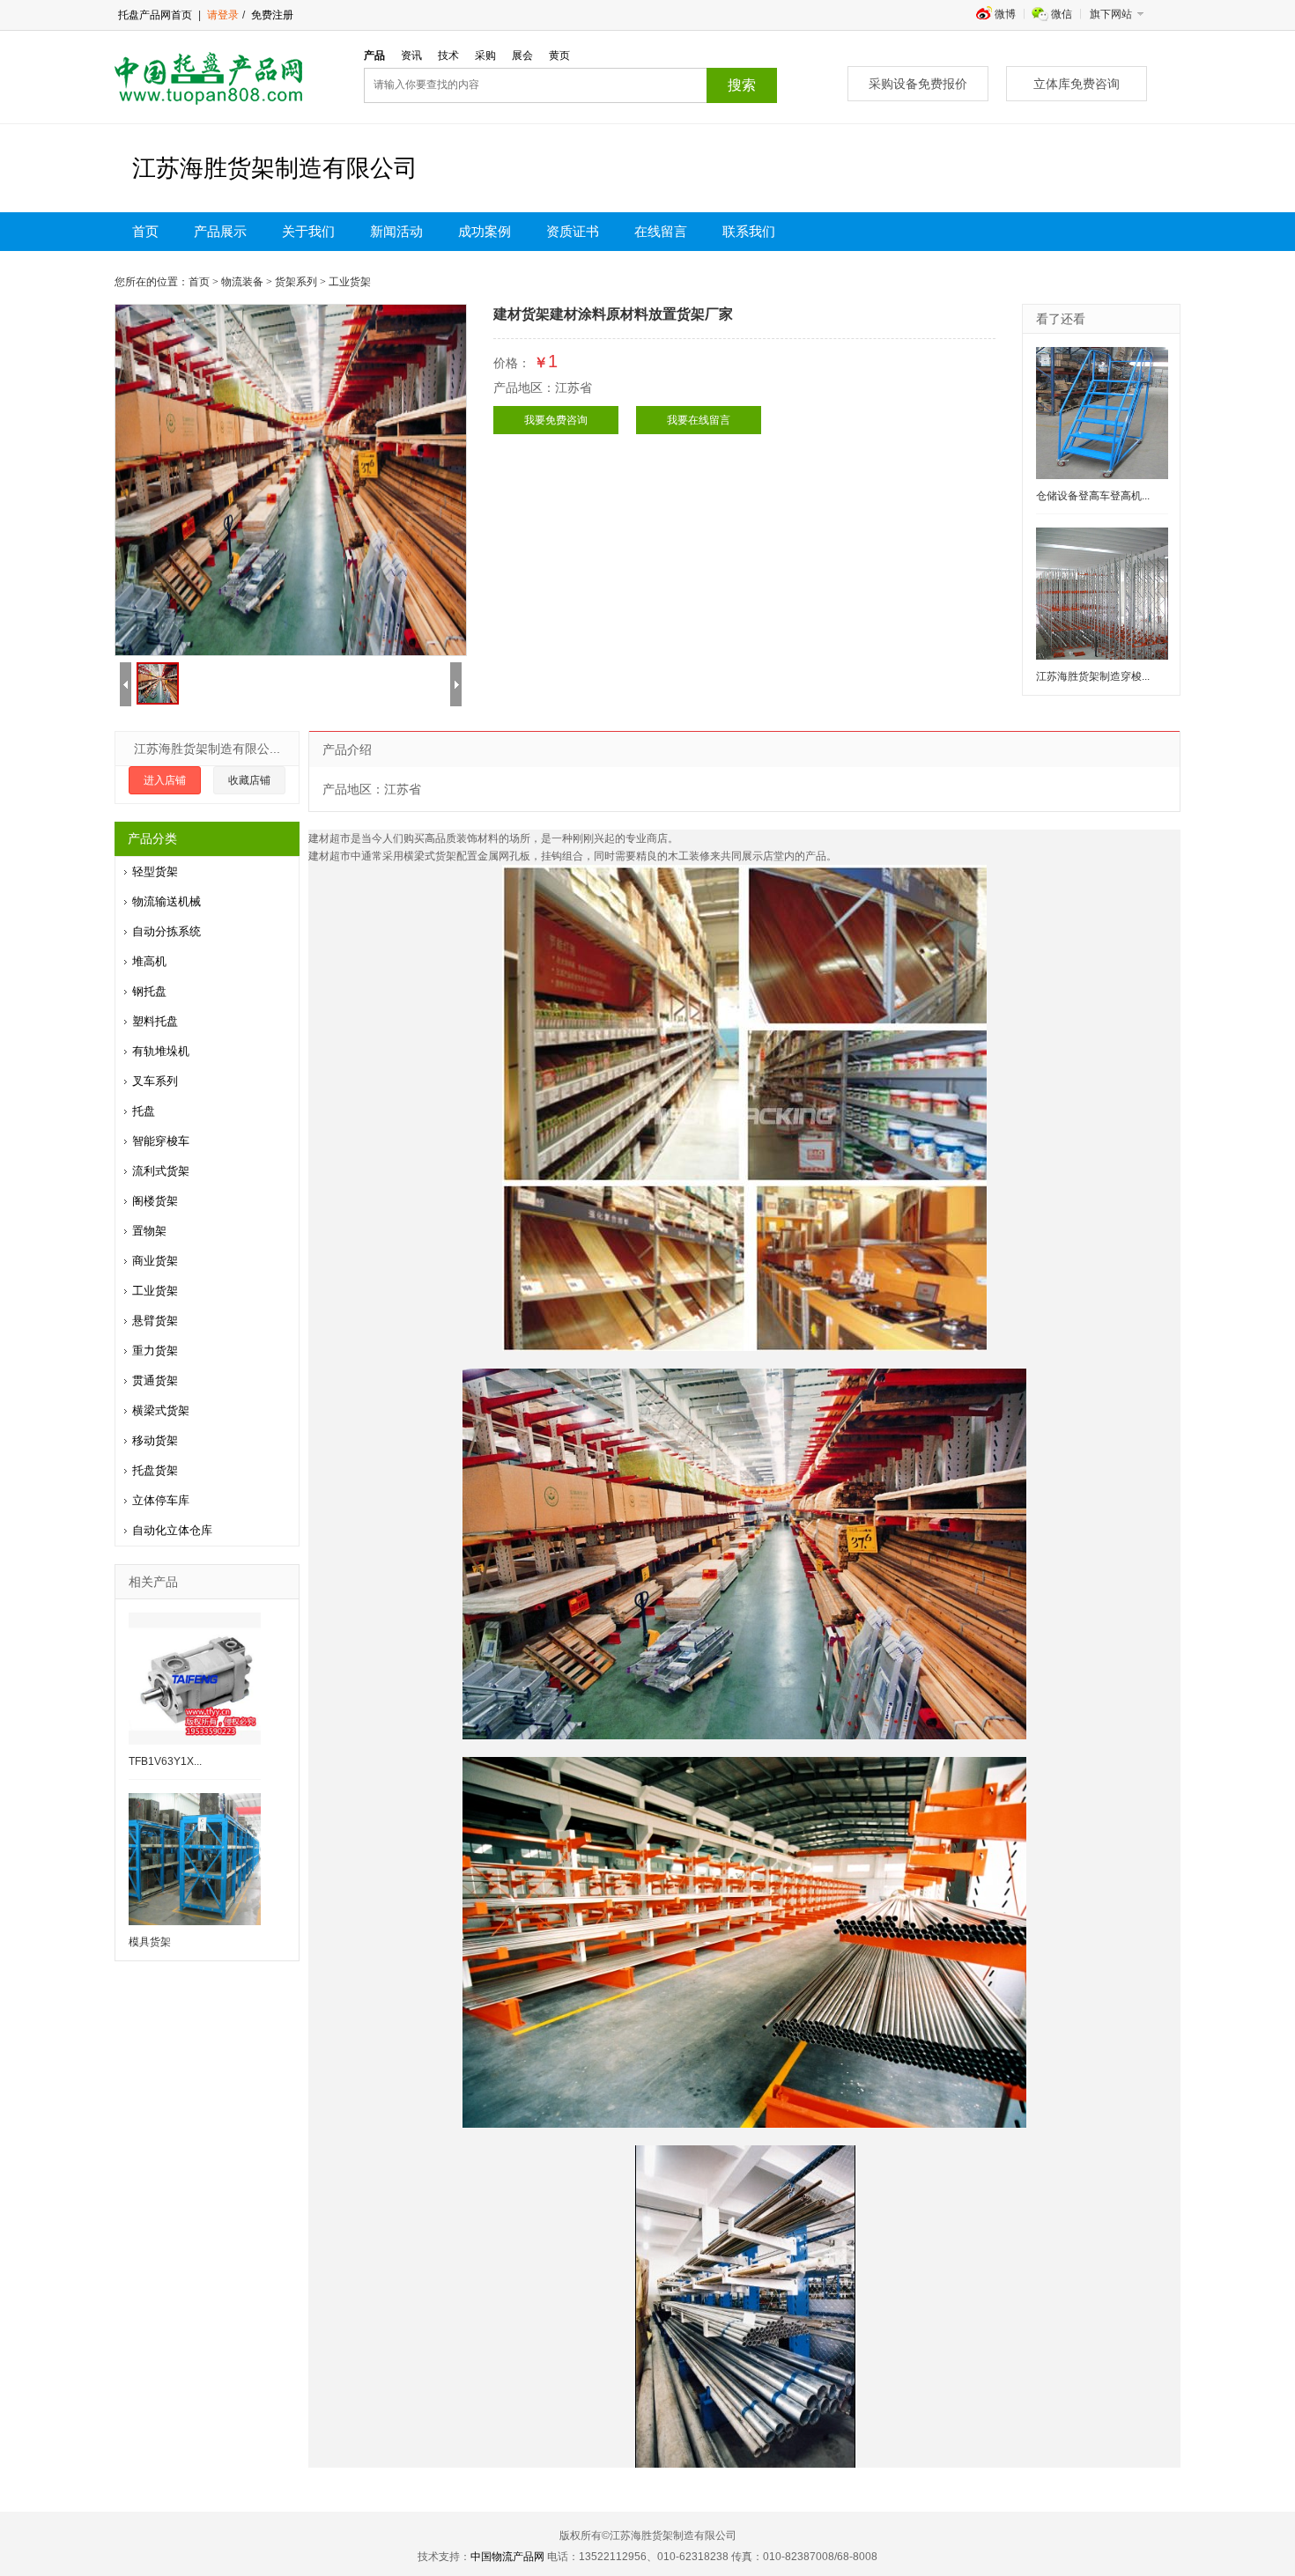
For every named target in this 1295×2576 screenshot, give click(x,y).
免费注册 (271, 15)
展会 (522, 55)
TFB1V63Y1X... (165, 1761)
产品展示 (220, 232)
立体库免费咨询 (1077, 84)
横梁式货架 (161, 1410)
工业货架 (155, 1291)
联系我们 (749, 232)
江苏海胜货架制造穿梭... (1093, 676)
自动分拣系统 (166, 931)
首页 (145, 232)
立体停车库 (161, 1500)
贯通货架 (155, 1380)
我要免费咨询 (556, 420)
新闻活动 (396, 232)
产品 (374, 55)
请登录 (223, 15)
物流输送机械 (166, 901)
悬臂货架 (155, 1321)
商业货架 (155, 1261)
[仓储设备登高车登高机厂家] (1102, 413)
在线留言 (661, 232)
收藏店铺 (249, 780)
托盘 (144, 1111)
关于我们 (308, 232)
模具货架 (150, 1942)
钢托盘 (149, 991)
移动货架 (155, 1440)
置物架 (149, 1231)
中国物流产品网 (507, 2557)
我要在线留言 (699, 420)
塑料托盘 (155, 1021)
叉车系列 (155, 1081)
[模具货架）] (195, 1859)
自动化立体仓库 (172, 1530)
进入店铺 (165, 780)
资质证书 (573, 232)
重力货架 (155, 1351)
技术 (448, 55)
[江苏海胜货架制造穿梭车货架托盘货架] (1102, 594)
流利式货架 (161, 1171)
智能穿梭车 (161, 1141)
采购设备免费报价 (918, 84)
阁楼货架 (155, 1201)
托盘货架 (155, 1470)
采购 (485, 55)
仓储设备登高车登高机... (1093, 496)
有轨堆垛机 (161, 1051)
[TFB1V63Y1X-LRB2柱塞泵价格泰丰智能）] (195, 1679)
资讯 (411, 55)
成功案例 (485, 232)
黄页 (559, 55)
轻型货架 (155, 871)
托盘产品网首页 (155, 15)
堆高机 (149, 961)
